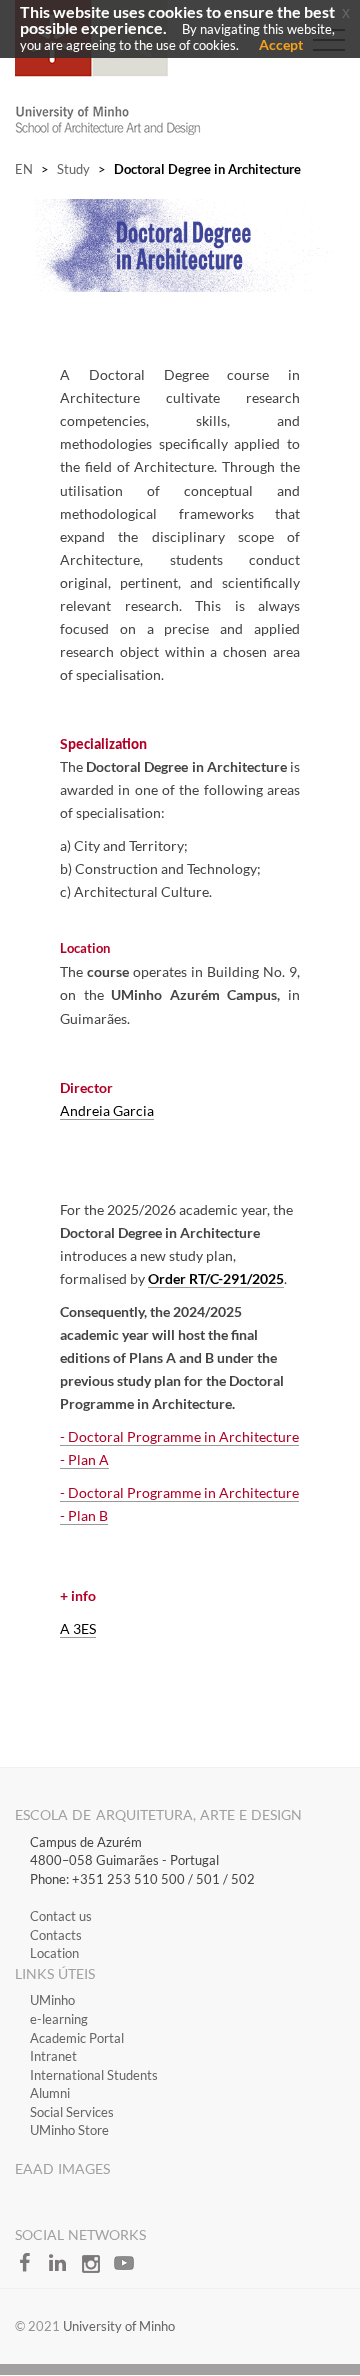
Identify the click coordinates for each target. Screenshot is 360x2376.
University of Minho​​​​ (119, 2326)
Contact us (61, 1916)
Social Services (72, 2112)
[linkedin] (64, 2269)
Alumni (50, 2093)
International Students (94, 2075)
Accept (281, 44)
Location (54, 1953)
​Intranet (53, 2056)
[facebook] (31, 2269)
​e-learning (59, 2019)
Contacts (56, 1935)
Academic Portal (77, 2038)
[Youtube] (129, 2269)
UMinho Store (69, 2130)
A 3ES (78, 1628)
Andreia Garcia (107, 1110)
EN (24, 169)
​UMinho (52, 2000)
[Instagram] (97, 2269)
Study (73, 169)
